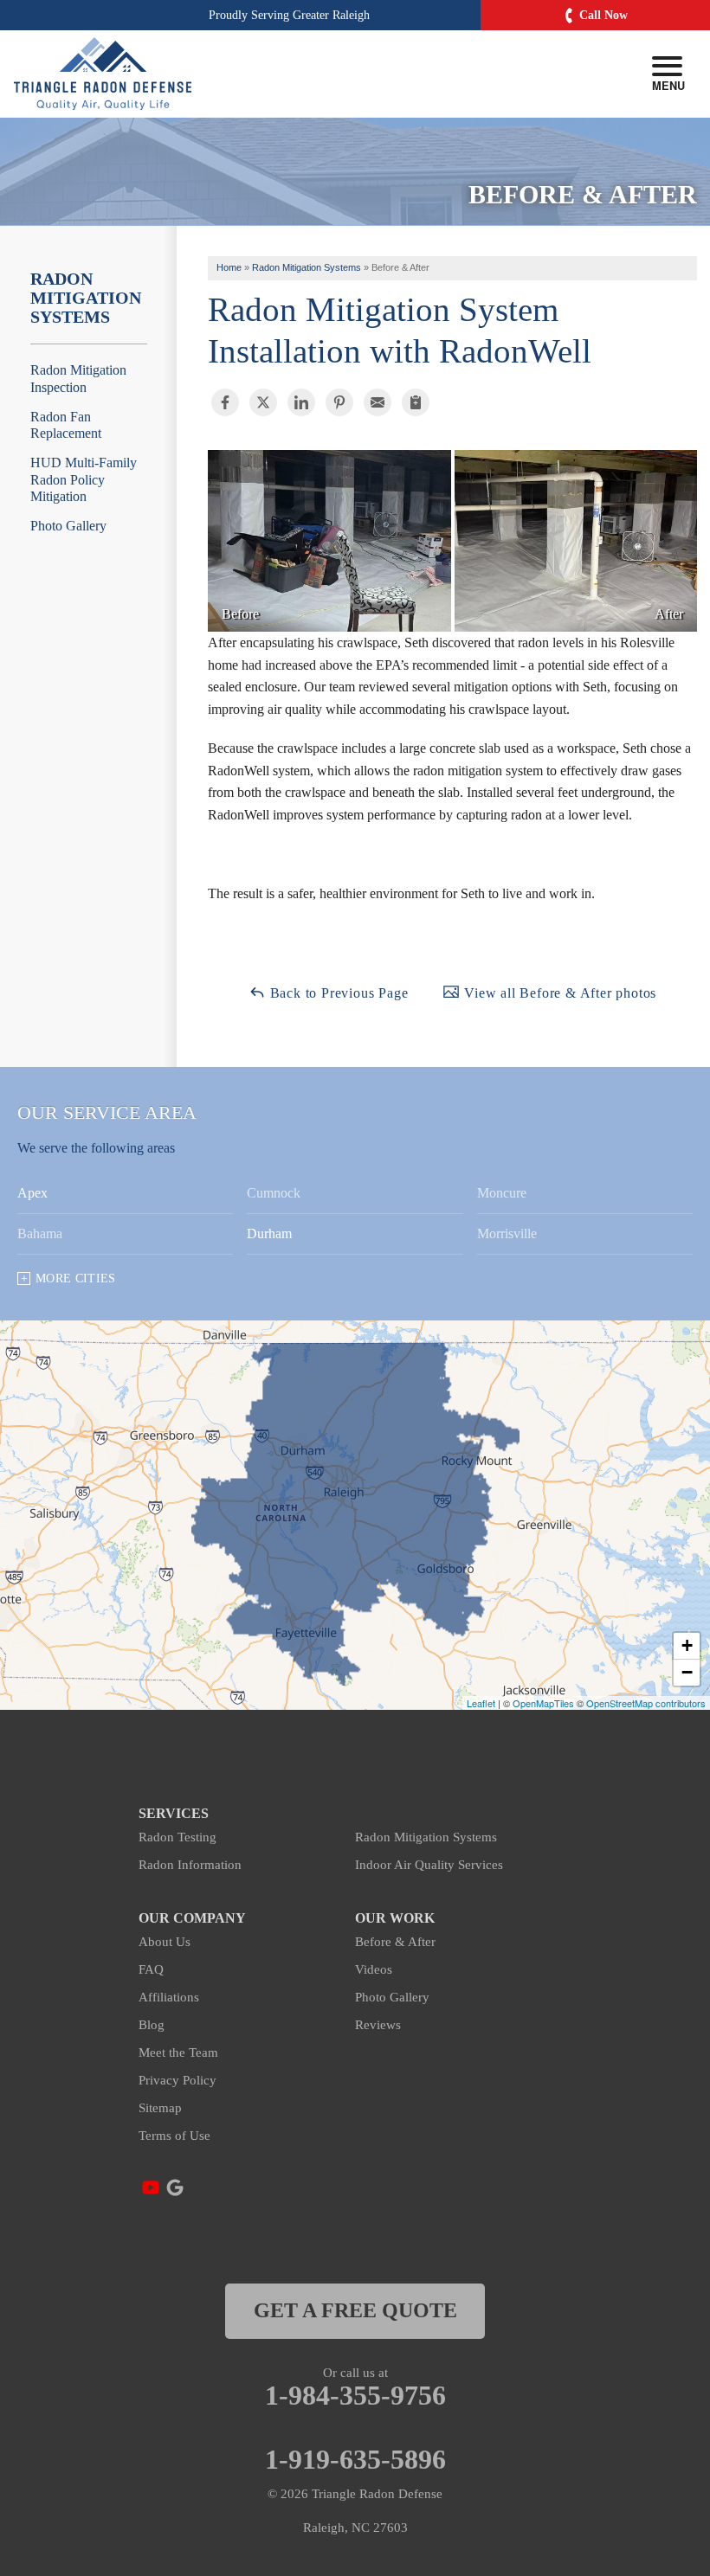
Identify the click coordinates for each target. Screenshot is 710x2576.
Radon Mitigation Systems (86, 298)
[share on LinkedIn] (301, 402)
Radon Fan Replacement (66, 425)
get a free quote (355, 2310)
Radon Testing (177, 1837)
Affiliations (169, 1997)
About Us (165, 1942)
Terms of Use (174, 2136)
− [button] (687, 1672)
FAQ (151, 1969)
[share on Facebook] (225, 402)
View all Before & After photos (558, 993)
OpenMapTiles (543, 1703)
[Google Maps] (175, 2187)
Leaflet (481, 1703)
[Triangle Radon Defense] (103, 74)
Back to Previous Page (337, 993)
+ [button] (687, 1645)
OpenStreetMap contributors (646, 1703)
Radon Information (190, 1865)
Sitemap (160, 2108)
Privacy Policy (177, 2080)
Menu (667, 85)
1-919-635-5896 (355, 2459)
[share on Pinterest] (339, 402)
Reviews (378, 2025)
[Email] (378, 402)
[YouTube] (151, 2187)
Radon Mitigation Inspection (78, 378)
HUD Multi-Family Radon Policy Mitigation (84, 479)
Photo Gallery (68, 526)
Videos (374, 1969)
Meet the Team (178, 2052)
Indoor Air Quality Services (429, 1865)
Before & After (395, 1942)
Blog (152, 2025)
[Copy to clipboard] (416, 402)
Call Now (603, 15)
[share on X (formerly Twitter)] (263, 402)
